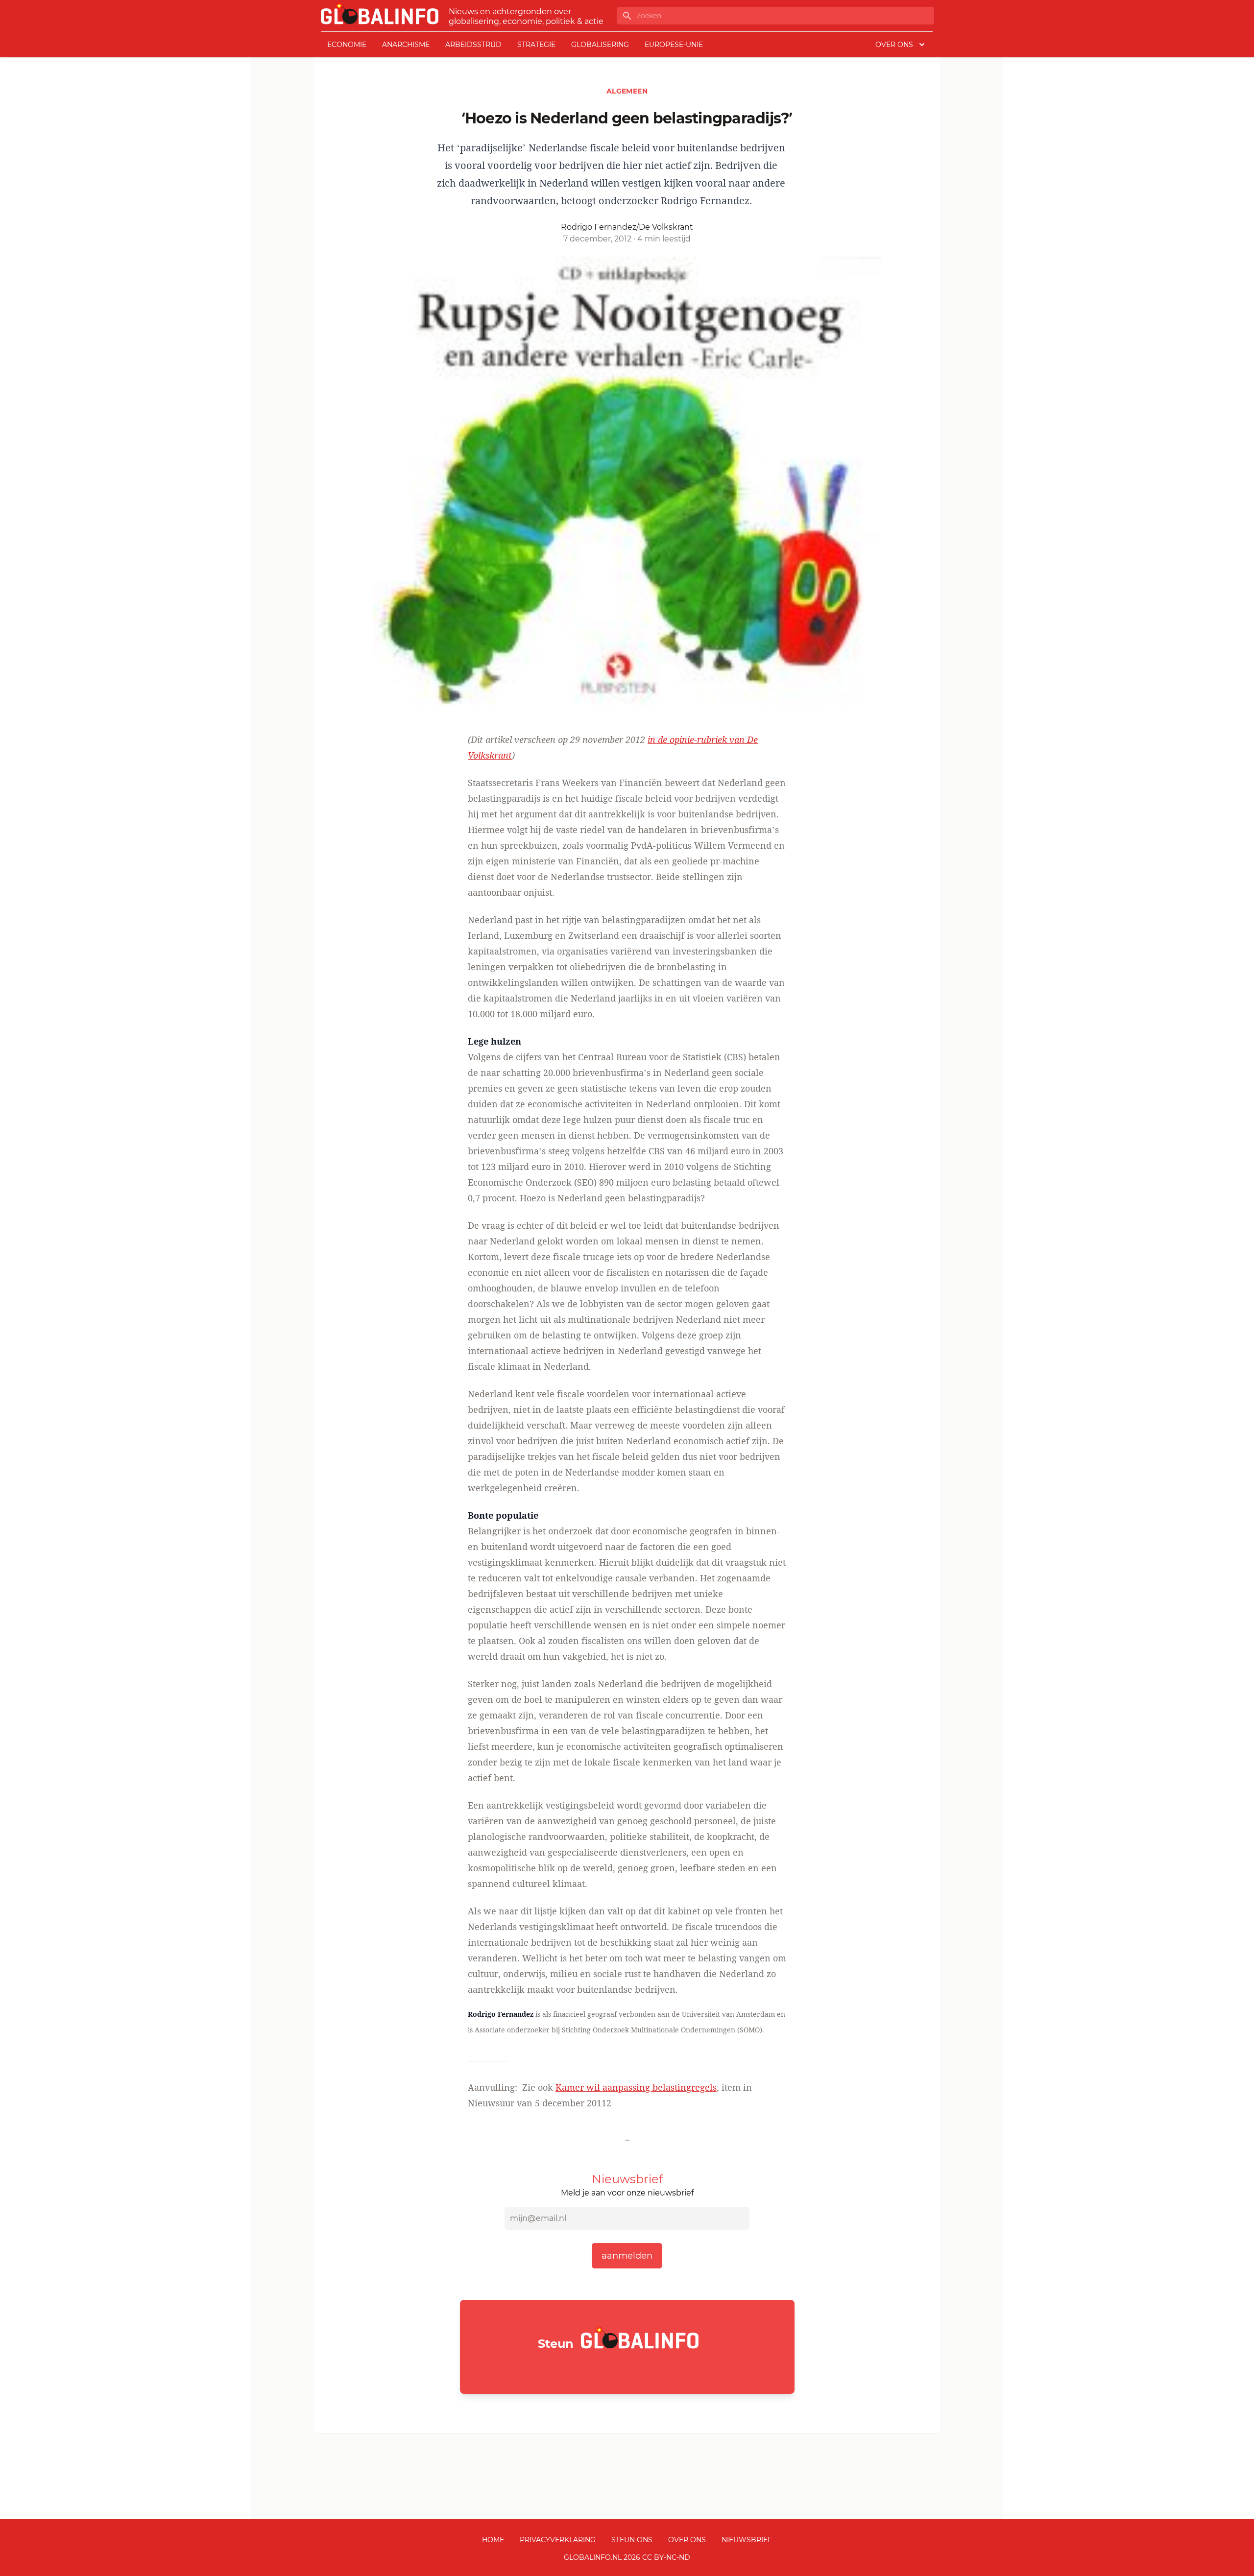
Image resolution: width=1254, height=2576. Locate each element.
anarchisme (406, 45)
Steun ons (632, 2540)
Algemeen (627, 91)
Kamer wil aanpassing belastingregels (636, 2087)
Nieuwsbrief (747, 2540)
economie (347, 45)
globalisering (600, 45)
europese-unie (674, 45)
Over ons (687, 2540)
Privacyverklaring (558, 2540)
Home (493, 2540)
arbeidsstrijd (473, 45)
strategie (536, 45)
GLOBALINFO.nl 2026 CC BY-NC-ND (627, 2557)
